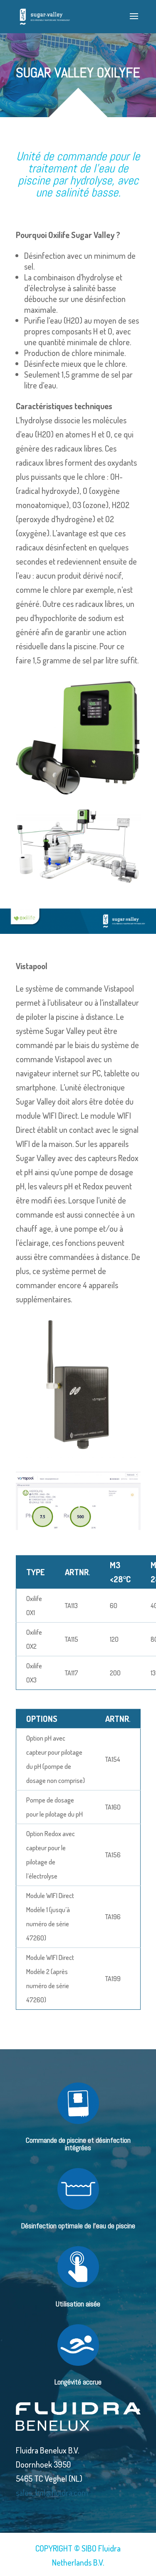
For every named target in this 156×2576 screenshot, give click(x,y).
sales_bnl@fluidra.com (52, 2493)
